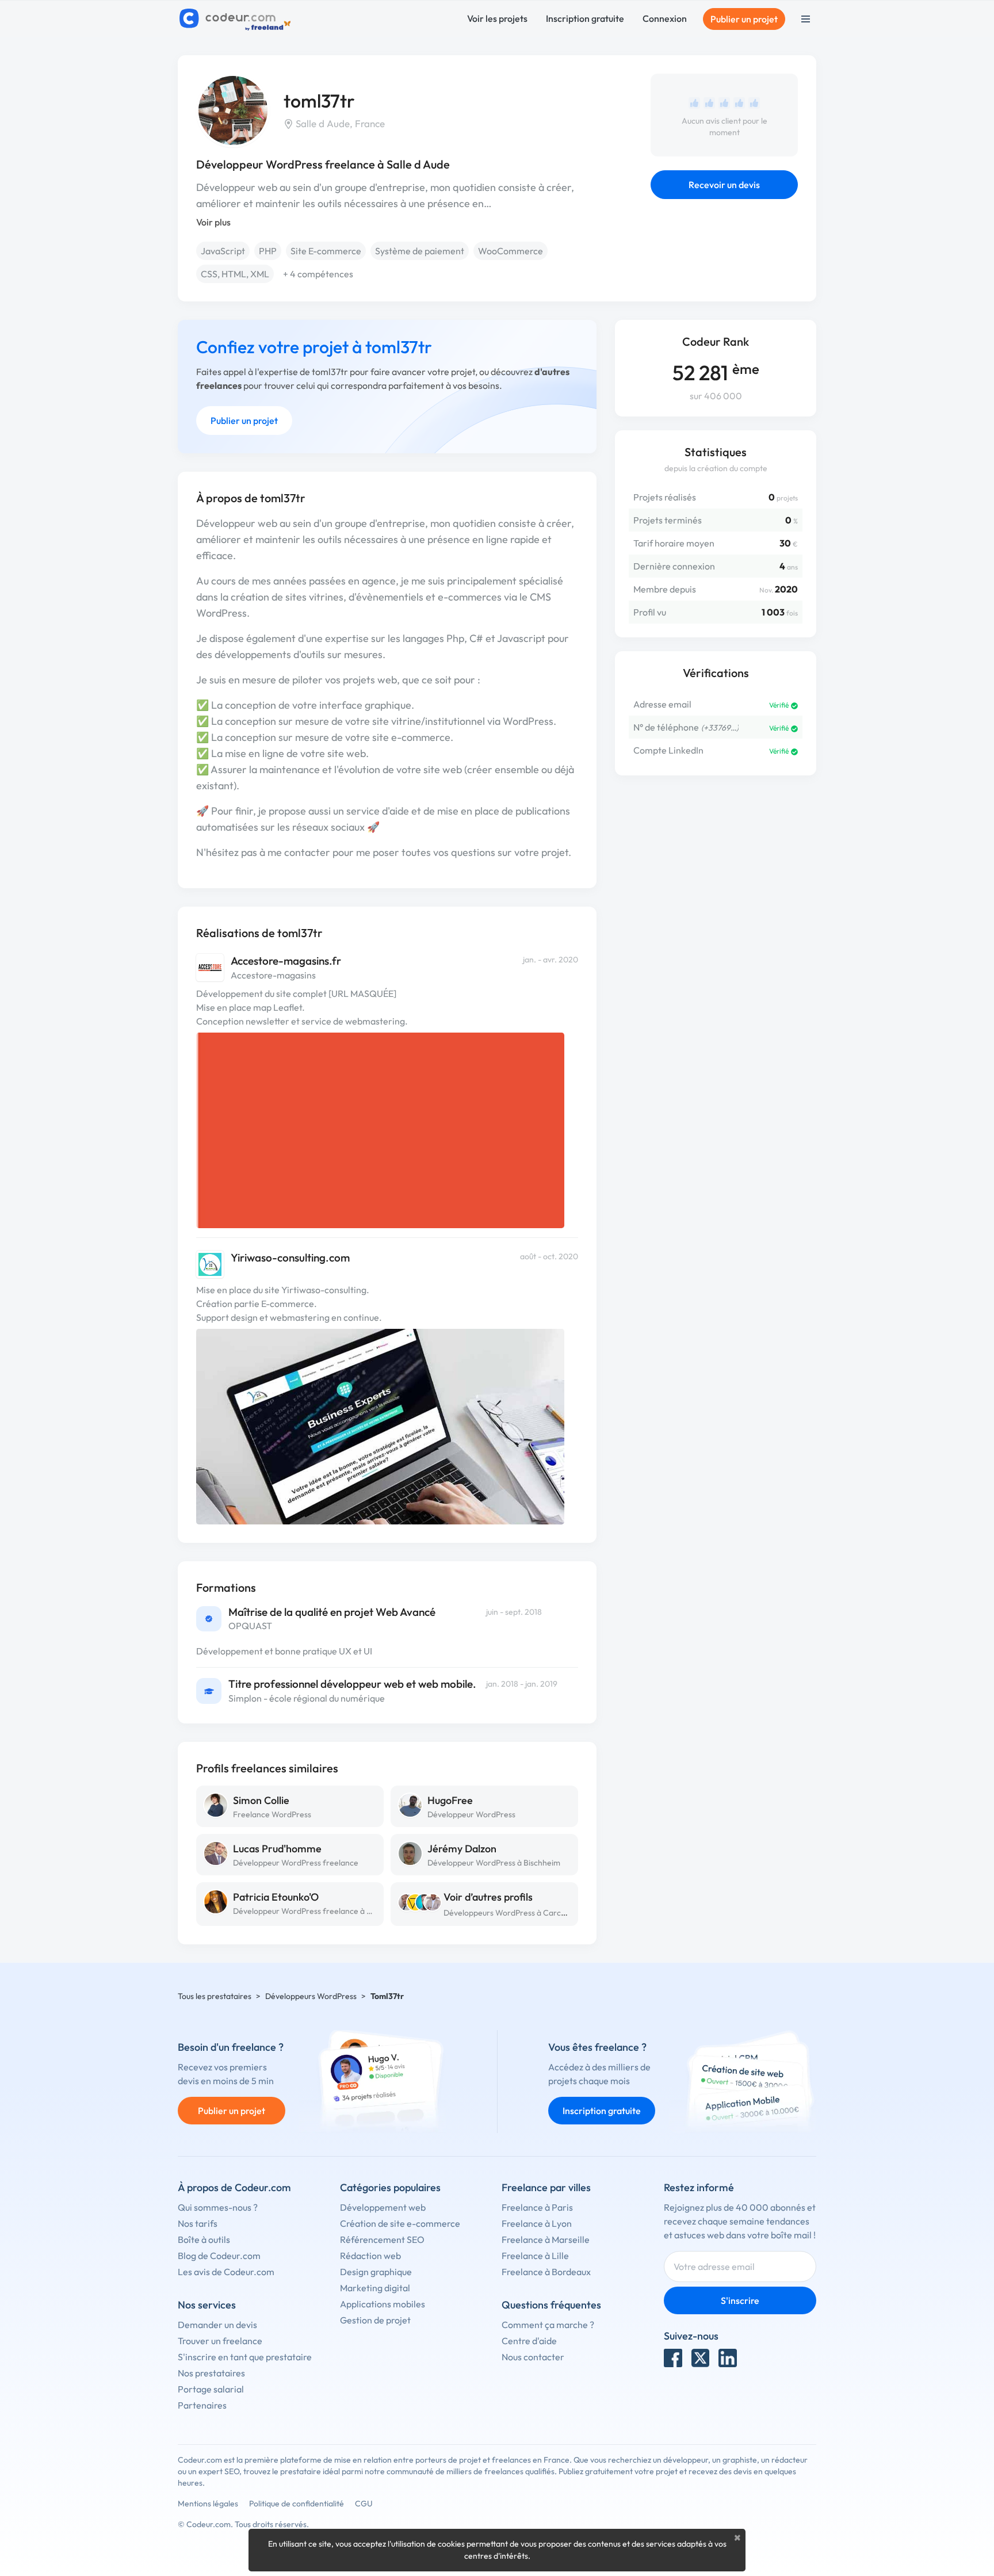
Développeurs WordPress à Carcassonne (517, 1913)
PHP (268, 251)
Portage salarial (211, 2389)
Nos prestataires (211, 2373)
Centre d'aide (529, 2341)
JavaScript (223, 251)
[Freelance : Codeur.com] (237, 19)
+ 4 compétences (318, 274)
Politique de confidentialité (297, 2504)
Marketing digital (375, 2288)
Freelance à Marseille (546, 2239)
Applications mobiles (383, 2304)
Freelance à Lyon (537, 2223)
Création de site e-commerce (400, 2223)
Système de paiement (420, 251)
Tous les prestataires (215, 1996)
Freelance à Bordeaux (546, 2272)
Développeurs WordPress (311, 1996)
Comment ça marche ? (548, 2325)
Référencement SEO (382, 2239)
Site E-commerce (326, 251)
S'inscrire (740, 2300)
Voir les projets (497, 18)
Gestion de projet (375, 2320)
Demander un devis (217, 2325)
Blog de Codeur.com (219, 2256)
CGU (364, 2504)
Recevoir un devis (724, 185)
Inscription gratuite (585, 18)
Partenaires (202, 2405)
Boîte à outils (204, 2239)
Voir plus (213, 222)
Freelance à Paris (537, 2207)
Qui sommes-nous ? (218, 2207)
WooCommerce (511, 251)
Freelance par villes (546, 2187)
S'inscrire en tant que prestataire (245, 2357)
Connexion (665, 18)
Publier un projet (744, 19)
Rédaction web (370, 2256)
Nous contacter (533, 2357)
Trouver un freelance (220, 2341)
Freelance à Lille (535, 2256)
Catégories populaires (390, 2187)
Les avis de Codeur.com (226, 2272)
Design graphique (376, 2272)
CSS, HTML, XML (235, 274)
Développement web (383, 2207)
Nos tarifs (198, 2223)
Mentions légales (208, 2504)
